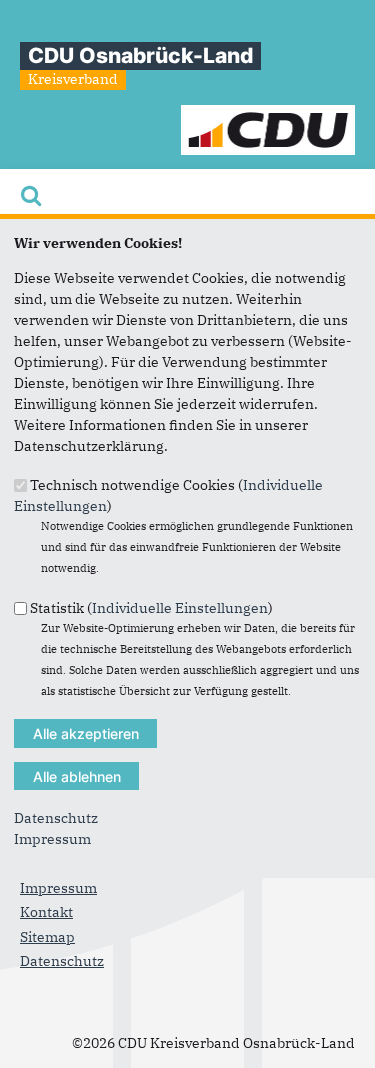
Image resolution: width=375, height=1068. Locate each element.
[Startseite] (268, 115)
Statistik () (151, 607)
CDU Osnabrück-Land (140, 55)
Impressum (52, 839)
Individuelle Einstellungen (180, 607)
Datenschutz (56, 818)
